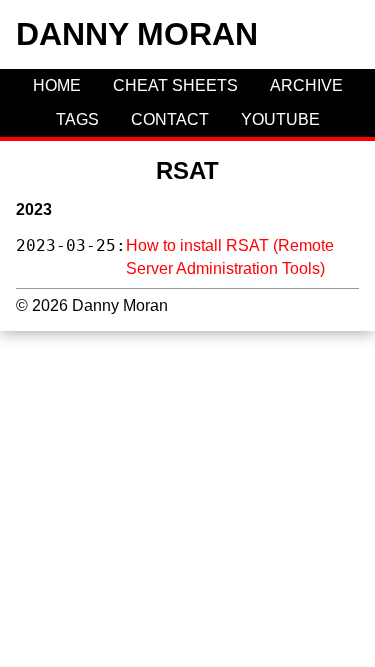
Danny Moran (137, 34)
